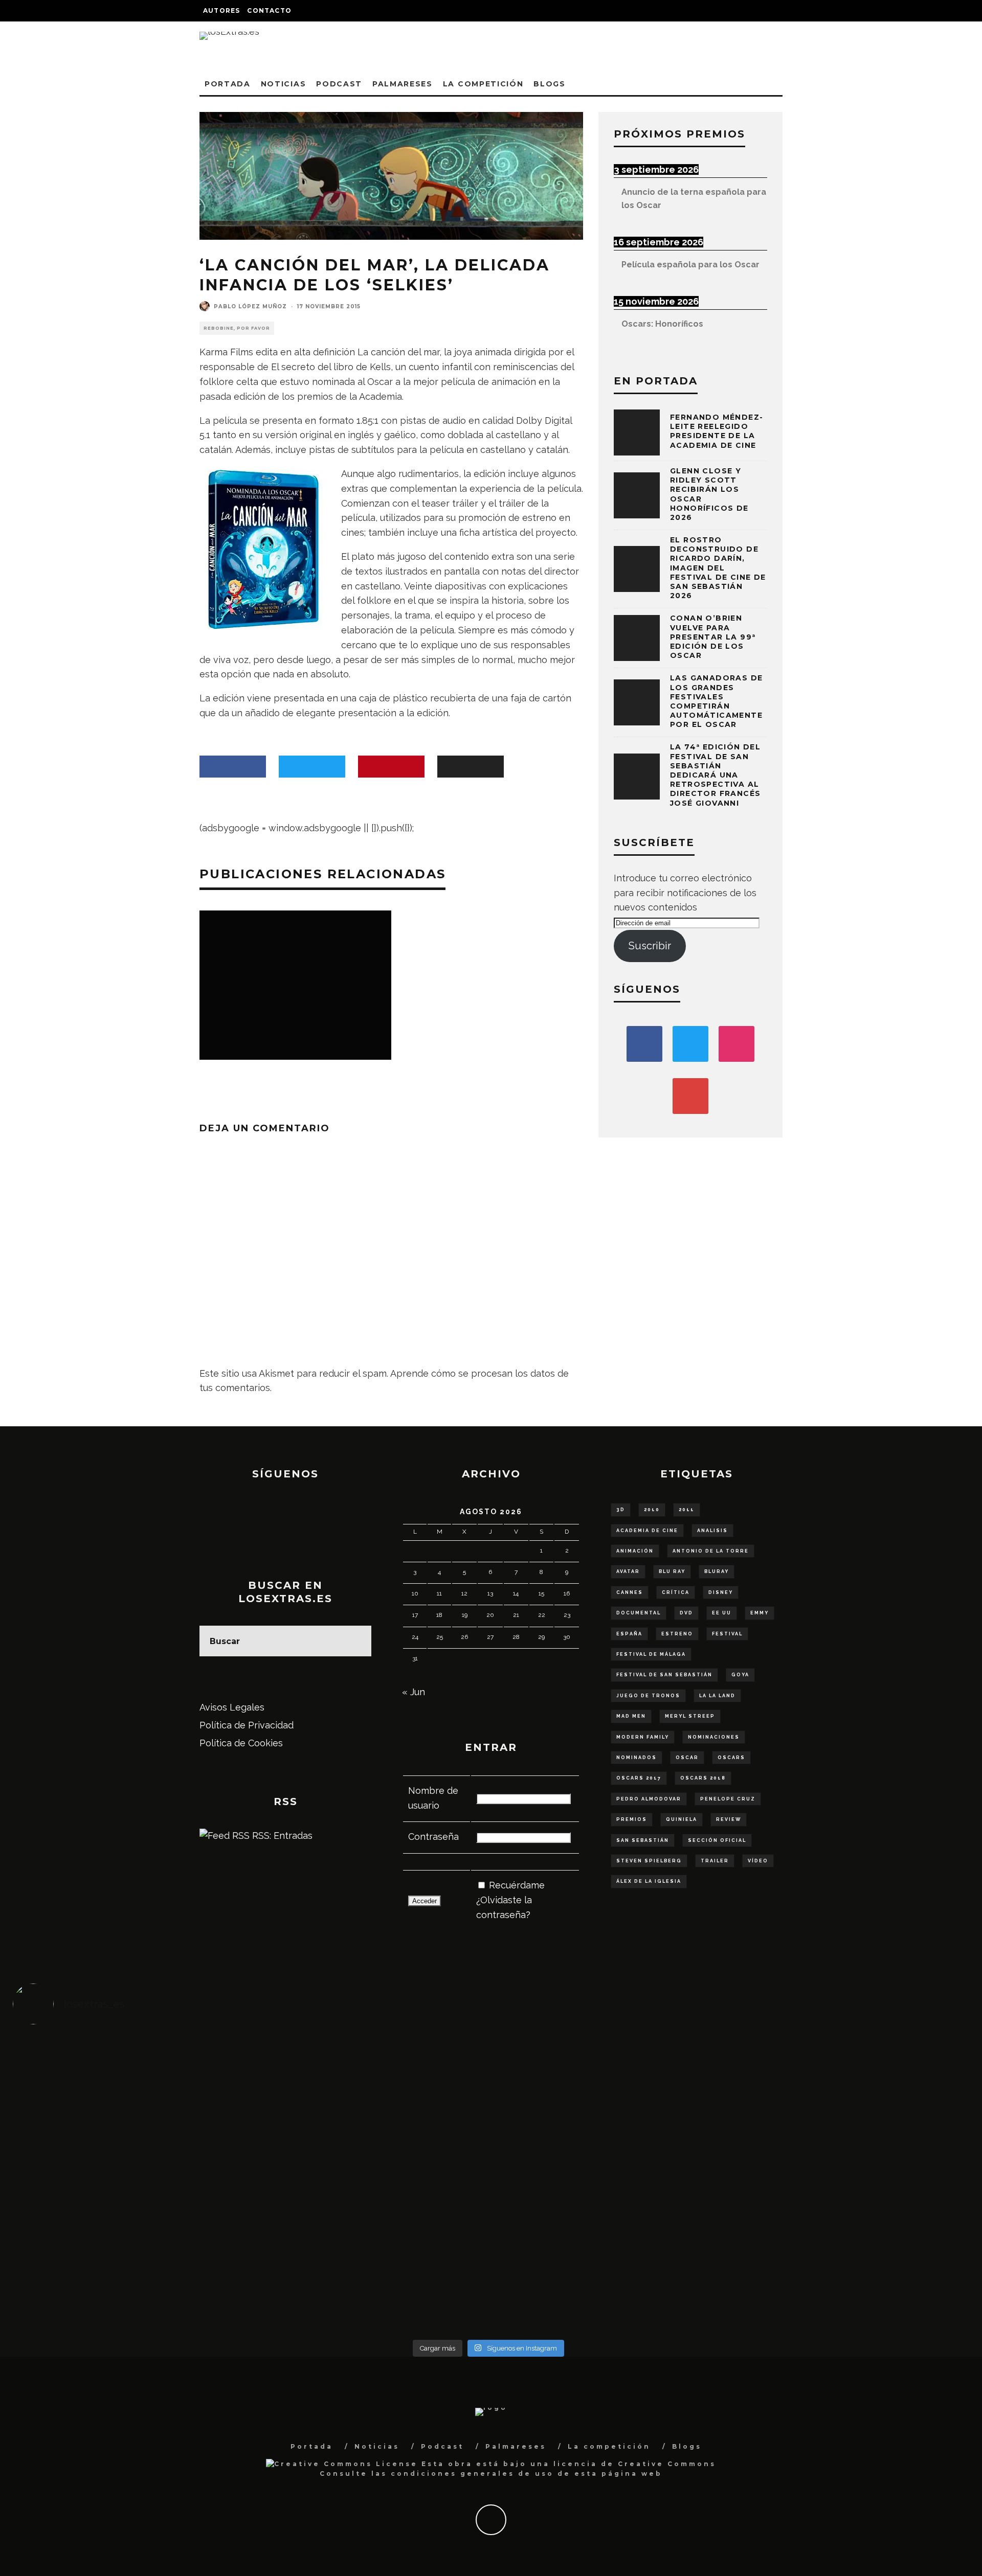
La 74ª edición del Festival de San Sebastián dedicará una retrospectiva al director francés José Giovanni (715, 775)
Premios (632, 1819)
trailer (715, 1861)
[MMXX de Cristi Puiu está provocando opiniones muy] (370, 2073)
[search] (356, 1641)
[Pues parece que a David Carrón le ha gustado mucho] (132, 2184)
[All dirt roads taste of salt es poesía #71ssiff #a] (845, 2073)
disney (721, 1592)
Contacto (269, 10)
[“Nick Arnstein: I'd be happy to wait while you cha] (845, 2265)
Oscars (731, 1758)
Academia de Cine (647, 1531)
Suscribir (650, 946)
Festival (727, 1634)
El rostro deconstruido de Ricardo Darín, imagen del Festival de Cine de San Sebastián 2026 (718, 568)
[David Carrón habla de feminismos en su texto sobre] (607, 2184)
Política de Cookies (241, 1743)
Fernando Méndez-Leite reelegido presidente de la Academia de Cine (717, 431)
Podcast (339, 84)
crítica (676, 1592)
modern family (643, 1737)
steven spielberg (649, 1861)
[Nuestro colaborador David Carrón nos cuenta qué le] (132, 2279)
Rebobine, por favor (237, 328)
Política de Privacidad (247, 1725)
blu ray (672, 1571)
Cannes (630, 1592)
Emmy (760, 1613)
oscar (687, 1758)
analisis (712, 1531)
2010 (652, 1510)
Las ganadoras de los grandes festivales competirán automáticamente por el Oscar (716, 701)
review (729, 1819)
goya (740, 1675)
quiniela (682, 1819)
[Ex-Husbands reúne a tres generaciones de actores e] (607, 2088)
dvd (686, 1613)
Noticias (283, 84)
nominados (637, 1758)
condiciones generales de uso (472, 2474)
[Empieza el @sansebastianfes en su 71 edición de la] (607, 2265)
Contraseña (433, 1837)
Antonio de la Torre (711, 1551)
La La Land (717, 1696)
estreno (677, 1634)
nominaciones (714, 1737)
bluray (717, 1571)
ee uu (722, 1613)
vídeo (758, 1861)
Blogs (549, 84)
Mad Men (631, 1716)
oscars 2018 (703, 1778)
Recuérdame (517, 1885)
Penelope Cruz (728, 1799)
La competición (483, 84)
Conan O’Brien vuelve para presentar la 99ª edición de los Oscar (713, 637)
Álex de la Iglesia (649, 1881)
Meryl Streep (690, 1716)
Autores (221, 10)
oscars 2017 (639, 1778)
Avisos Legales (232, 1707)
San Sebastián (643, 1840)
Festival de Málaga (651, 1654)
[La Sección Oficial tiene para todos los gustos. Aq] (370, 2257)
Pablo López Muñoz (250, 306)
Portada (228, 84)
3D (621, 1510)
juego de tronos (648, 1696)
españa (629, 1634)
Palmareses (403, 84)
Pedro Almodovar (649, 1799)
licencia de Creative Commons (635, 2464)
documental (639, 1613)
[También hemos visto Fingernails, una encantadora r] (370, 2176)
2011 (687, 1510)
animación (635, 1551)
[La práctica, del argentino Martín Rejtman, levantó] (132, 2073)
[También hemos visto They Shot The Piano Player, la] (845, 2176)
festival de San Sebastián (664, 1675)
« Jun (414, 1692)
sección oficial (717, 1840)
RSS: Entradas (281, 1836)
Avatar (628, 1571)
